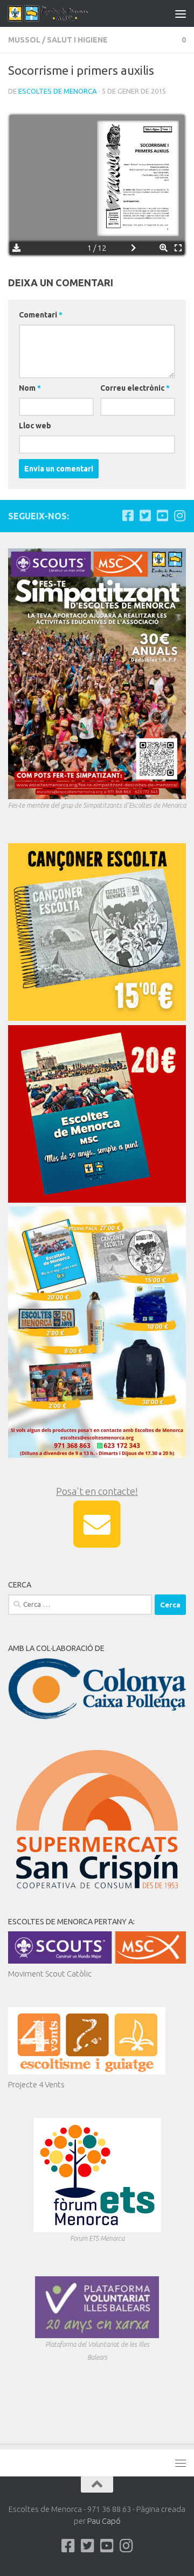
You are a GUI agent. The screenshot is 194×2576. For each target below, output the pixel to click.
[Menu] (181, 13)
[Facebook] (128, 516)
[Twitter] (145, 516)
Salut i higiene (77, 40)
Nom (30, 388)
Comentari (41, 315)
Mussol (24, 40)
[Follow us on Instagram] (179, 516)
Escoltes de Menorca (58, 91)
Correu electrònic (135, 388)
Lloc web (35, 426)
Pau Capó (104, 2521)
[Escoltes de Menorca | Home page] (63, 13)
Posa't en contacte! (97, 1491)
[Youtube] (162, 516)
